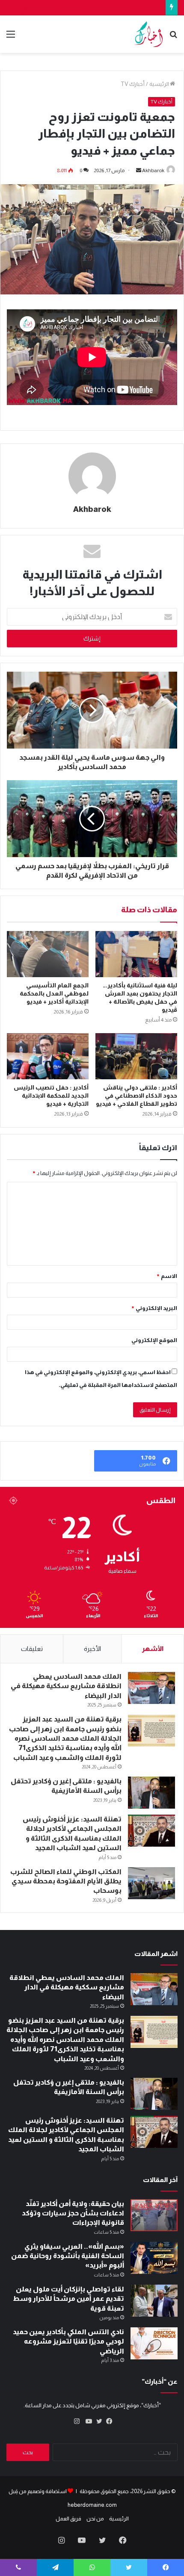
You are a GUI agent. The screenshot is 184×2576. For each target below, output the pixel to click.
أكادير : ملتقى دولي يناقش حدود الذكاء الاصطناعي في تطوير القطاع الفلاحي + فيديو (137, 1096)
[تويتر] (97, 2421)
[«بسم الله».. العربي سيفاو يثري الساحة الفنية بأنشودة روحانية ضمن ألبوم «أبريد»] (154, 2258)
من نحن (95, 2519)
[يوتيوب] (87, 2421)
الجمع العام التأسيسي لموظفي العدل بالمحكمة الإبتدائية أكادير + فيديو (54, 993)
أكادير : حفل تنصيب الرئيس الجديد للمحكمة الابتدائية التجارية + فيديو (51, 1096)
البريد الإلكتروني (154, 1308)
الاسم (167, 1276)
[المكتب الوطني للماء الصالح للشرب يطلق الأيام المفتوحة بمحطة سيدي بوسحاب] (151, 1883)
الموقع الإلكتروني (154, 1340)
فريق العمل (68, 2519)
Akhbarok (153, 170)
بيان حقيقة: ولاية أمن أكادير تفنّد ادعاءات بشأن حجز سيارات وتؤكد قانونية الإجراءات (73, 2213)
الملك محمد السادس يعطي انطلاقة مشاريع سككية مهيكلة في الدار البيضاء (66, 1686)
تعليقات (32, 1649)
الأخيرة (92, 1649)
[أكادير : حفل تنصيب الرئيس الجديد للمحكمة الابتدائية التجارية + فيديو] (48, 1056)
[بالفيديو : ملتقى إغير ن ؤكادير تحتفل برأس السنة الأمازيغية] (151, 1793)
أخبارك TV (133, 84)
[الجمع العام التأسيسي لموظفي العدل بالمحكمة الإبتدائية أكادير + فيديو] (48, 954)
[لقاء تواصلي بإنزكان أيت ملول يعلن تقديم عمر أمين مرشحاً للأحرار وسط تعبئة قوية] (154, 2301)
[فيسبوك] (107, 2421)
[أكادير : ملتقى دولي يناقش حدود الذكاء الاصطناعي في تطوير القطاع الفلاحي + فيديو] (136, 1056)
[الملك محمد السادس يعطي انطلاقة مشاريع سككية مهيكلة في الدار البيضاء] (151, 1688)
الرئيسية (160, 84)
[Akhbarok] (148, 34)
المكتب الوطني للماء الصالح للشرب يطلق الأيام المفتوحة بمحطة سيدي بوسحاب (66, 1881)
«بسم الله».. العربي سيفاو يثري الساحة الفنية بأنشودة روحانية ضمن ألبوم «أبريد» (68, 2256)
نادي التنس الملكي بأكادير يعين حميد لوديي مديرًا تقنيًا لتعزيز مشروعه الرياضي (68, 2341)
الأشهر (153, 1649)
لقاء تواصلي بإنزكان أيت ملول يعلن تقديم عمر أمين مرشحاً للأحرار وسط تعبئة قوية (68, 2299)
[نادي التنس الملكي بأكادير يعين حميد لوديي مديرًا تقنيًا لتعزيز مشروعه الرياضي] (154, 2343)
